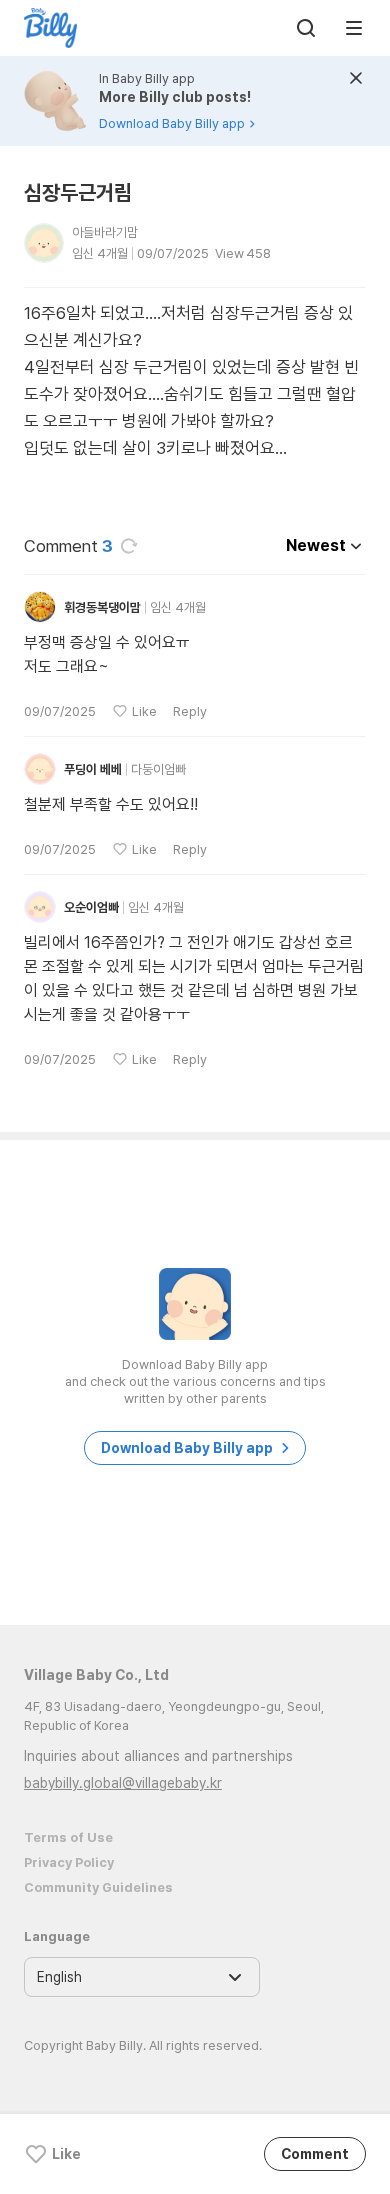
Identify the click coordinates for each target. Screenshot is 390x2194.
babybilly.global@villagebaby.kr (123, 1783)
